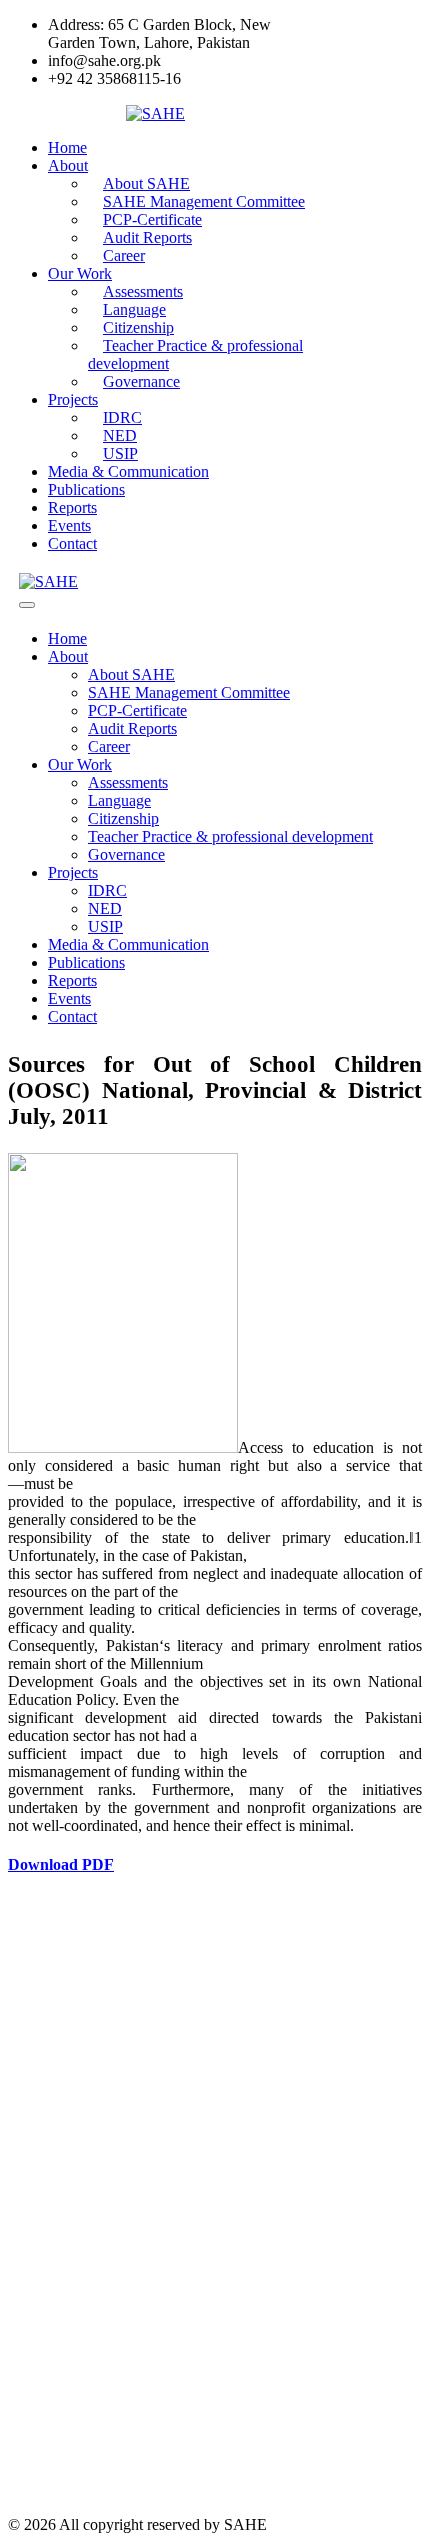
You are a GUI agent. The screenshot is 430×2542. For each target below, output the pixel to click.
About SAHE (131, 674)
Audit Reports (132, 728)
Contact (72, 543)
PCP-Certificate (137, 710)
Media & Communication (128, 471)
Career (124, 255)
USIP (120, 453)
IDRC (107, 890)
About (68, 165)
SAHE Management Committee (189, 692)
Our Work (80, 273)
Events (69, 525)
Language (119, 800)
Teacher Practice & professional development (195, 354)
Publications (86, 489)
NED (105, 908)
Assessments (128, 782)
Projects (73, 399)
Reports (72, 507)
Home (67, 147)
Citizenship (123, 818)
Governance (141, 381)
